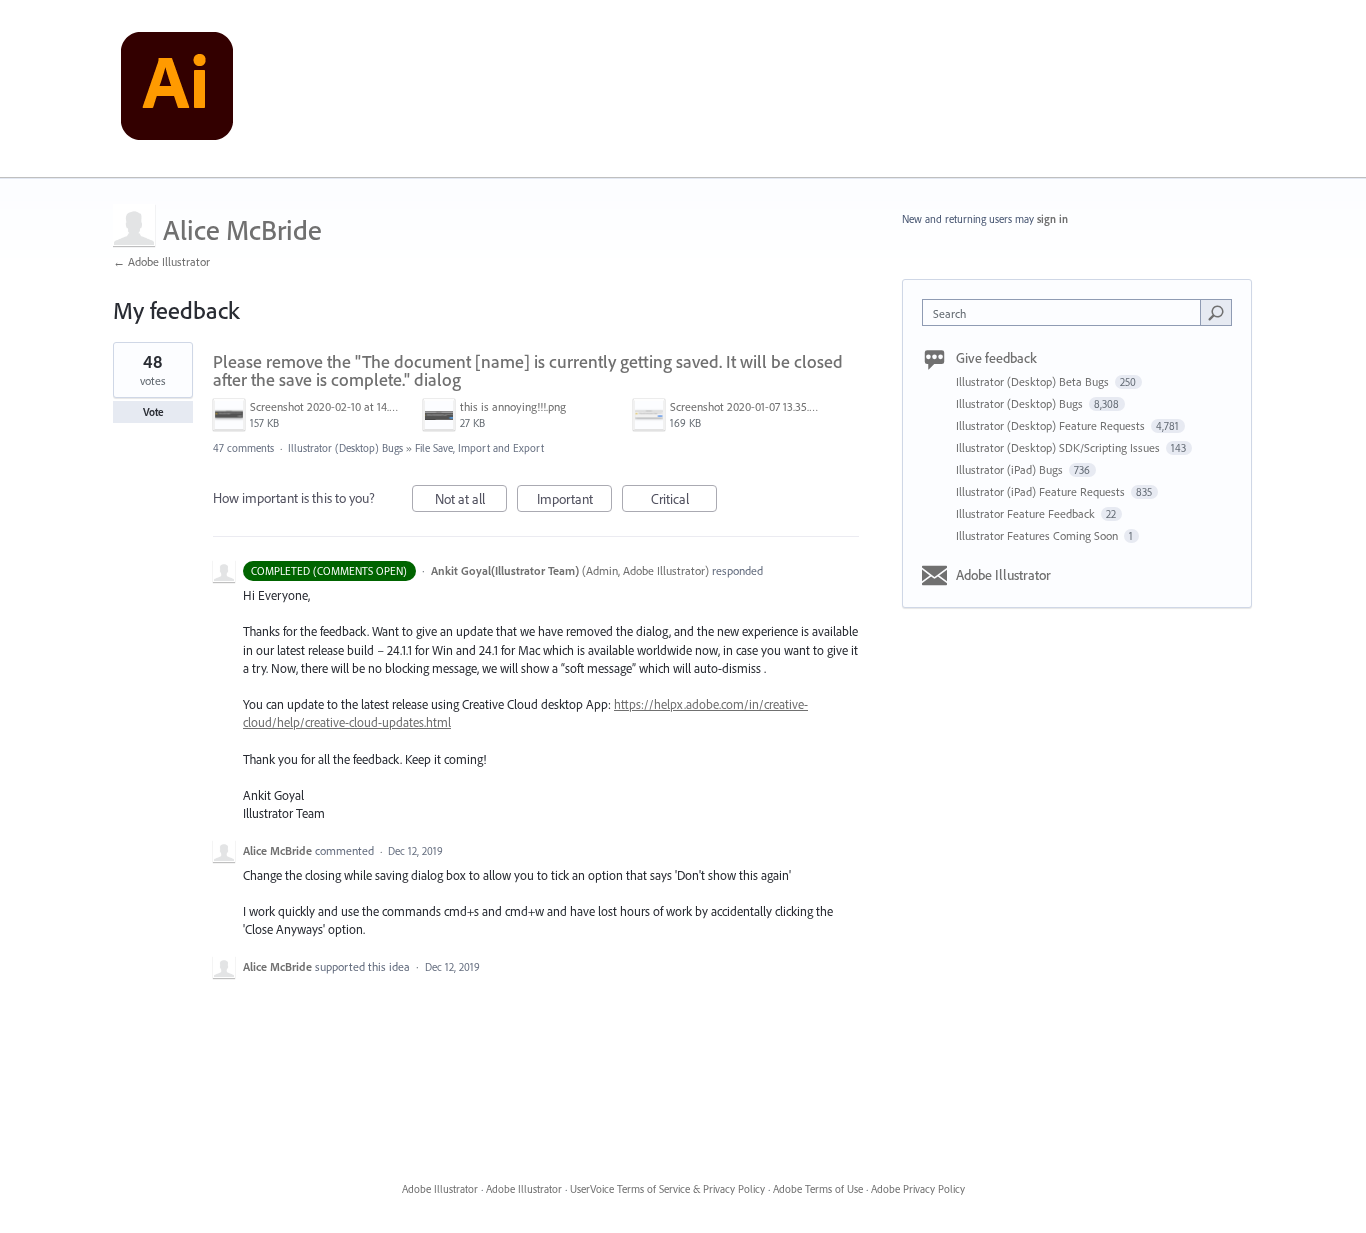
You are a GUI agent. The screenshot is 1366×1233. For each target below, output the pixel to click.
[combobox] (1066, 312)
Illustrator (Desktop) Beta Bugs (1034, 381)
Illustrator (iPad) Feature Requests (1042, 491)
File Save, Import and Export (479, 448)
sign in (1052, 219)
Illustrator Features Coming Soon (1038, 535)
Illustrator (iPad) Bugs (1011, 469)
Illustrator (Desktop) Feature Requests (1052, 425)
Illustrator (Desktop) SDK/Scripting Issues (1059, 447)
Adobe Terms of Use (818, 1189)
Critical (684, 501)
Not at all (471, 501)
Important (574, 501)
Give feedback (996, 358)
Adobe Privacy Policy (918, 1189)
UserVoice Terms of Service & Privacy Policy (667, 1189)
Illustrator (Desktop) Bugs (345, 448)
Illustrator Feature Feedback (1027, 513)
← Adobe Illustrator (161, 261)
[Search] (1216, 312)
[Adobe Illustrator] (177, 89)
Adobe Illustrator (1003, 575)
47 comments (243, 448)
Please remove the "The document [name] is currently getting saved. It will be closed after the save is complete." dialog (528, 370)
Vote (153, 412)
